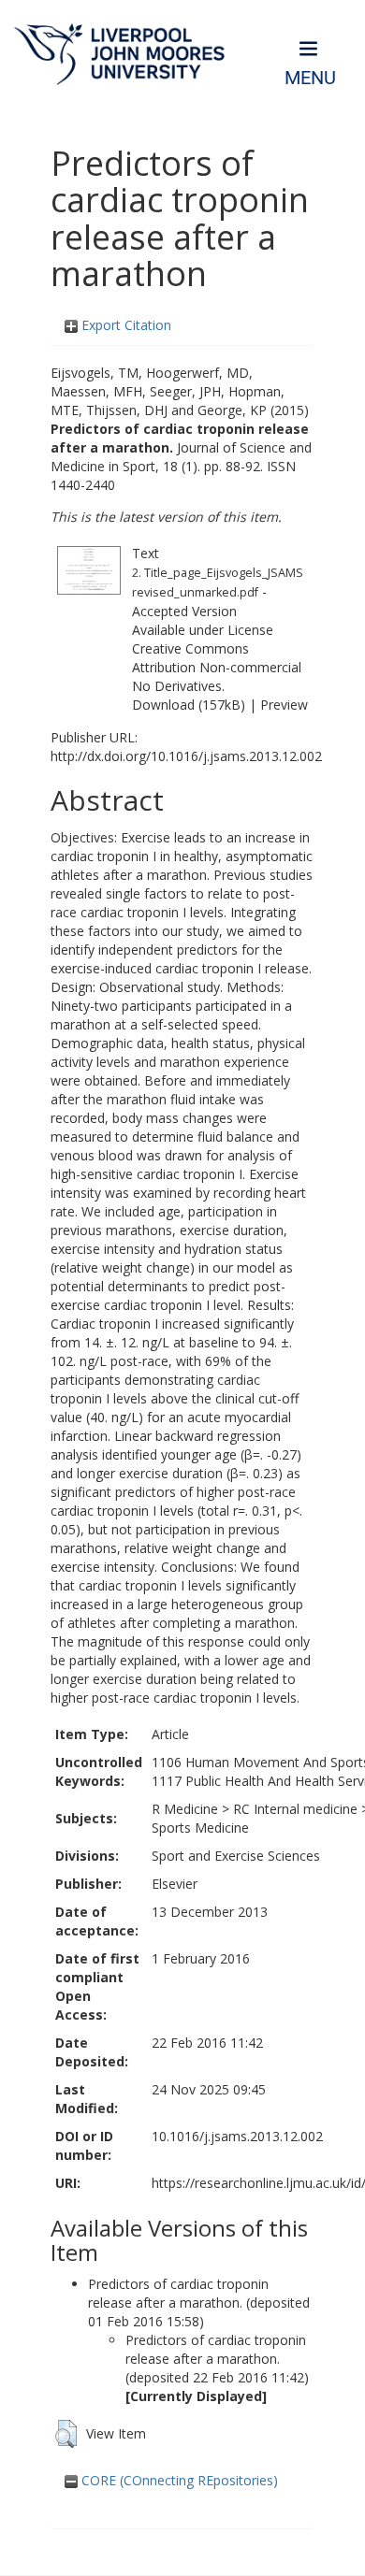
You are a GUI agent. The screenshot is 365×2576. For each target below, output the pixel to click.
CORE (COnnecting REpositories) (178, 2480)
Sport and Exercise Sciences (236, 1856)
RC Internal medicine (295, 1809)
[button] (66, 2434)
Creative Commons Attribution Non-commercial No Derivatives (217, 667)
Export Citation (124, 325)
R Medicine (185, 1809)
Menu (310, 78)
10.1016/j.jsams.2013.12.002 (237, 2136)
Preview (284, 705)
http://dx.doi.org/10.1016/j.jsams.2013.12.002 (186, 756)
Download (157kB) (189, 705)
